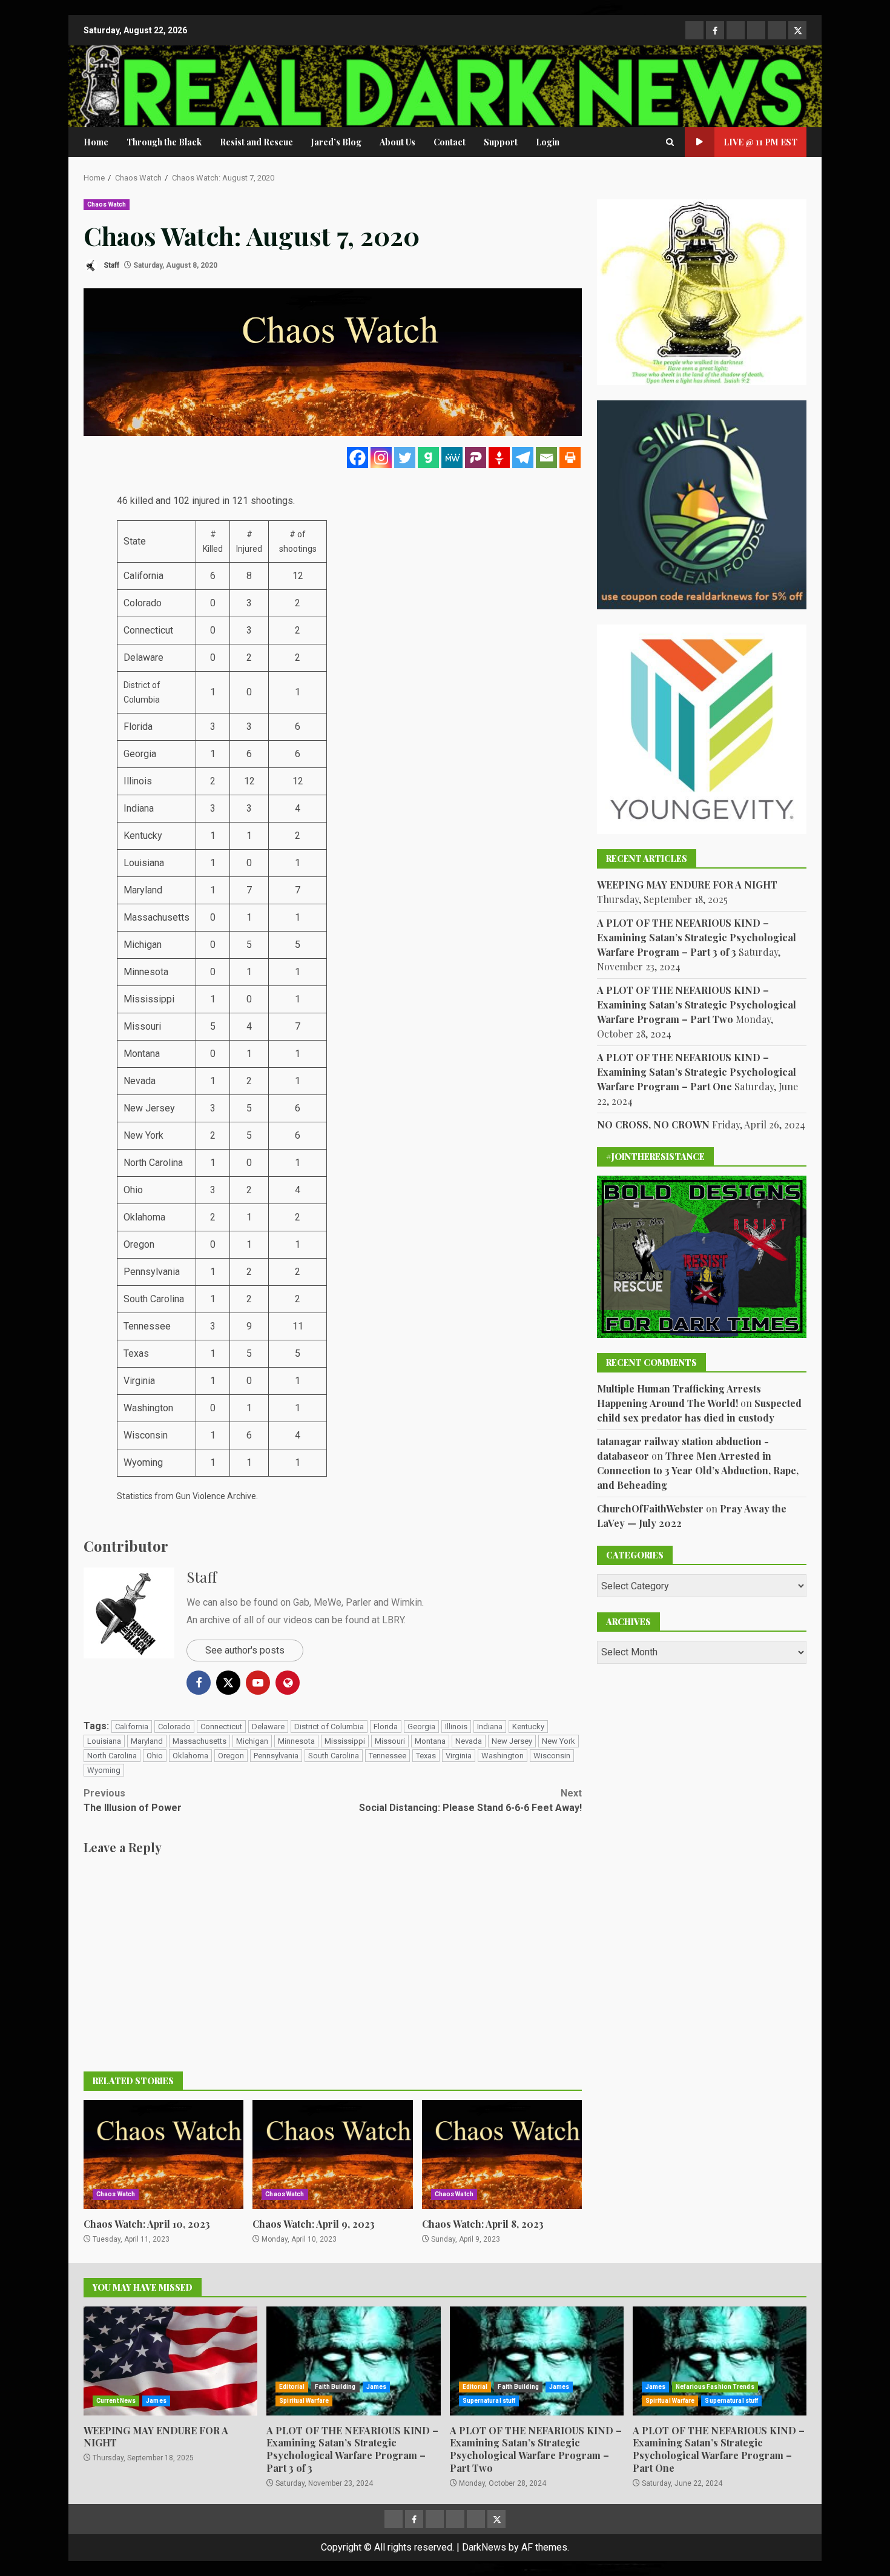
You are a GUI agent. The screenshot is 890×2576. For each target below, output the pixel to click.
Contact (450, 142)
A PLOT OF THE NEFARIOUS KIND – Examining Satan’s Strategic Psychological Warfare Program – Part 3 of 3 (697, 937)
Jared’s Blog (336, 142)
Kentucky (528, 1727)
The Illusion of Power (133, 1800)
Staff (110, 265)
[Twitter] (405, 458)
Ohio (155, 1756)
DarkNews (484, 2547)
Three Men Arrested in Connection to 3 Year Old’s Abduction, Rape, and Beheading (698, 1470)
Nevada (469, 1741)
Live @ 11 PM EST (760, 142)
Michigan (252, 1741)
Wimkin (407, 1602)
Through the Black (164, 142)
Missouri (390, 1741)
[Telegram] (523, 458)
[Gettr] (499, 458)
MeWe (328, 1602)
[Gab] (428, 458)
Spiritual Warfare (304, 2401)
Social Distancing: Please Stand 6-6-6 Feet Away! (470, 1800)
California (132, 1727)
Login (548, 142)
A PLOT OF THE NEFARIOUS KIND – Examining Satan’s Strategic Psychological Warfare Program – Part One (697, 1072)
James (156, 2401)
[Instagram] (381, 458)
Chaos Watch (107, 204)
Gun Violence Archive (216, 1496)
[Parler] (476, 458)
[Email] (546, 458)
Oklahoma (190, 1756)
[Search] (670, 142)
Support (501, 142)
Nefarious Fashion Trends (715, 2387)
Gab (301, 1602)
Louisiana (104, 1741)
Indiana (490, 1727)
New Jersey (512, 1741)
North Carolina (112, 1756)
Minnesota (296, 1741)
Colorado (174, 1727)
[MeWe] (452, 458)
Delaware (268, 1727)
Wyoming (104, 1770)
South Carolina (334, 1756)
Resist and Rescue (256, 142)
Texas (426, 1756)
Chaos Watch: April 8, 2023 (502, 2154)
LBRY (393, 1620)
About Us (397, 142)
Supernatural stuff (489, 2401)
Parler (358, 1602)
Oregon (231, 1756)
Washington (503, 1756)
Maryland (147, 1741)
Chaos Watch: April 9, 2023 (332, 2154)
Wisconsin (552, 1756)
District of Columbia (329, 1727)
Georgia (421, 1727)
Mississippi (345, 1741)
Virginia (459, 1756)
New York (559, 1741)
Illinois (456, 1727)
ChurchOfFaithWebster (650, 1508)
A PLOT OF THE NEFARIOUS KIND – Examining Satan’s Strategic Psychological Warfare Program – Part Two (697, 1005)
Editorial (292, 2387)
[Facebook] (358, 458)
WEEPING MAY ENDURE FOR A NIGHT (687, 885)
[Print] (570, 458)
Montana (430, 1741)
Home (96, 142)
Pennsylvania (276, 1756)
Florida (386, 1727)
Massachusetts (199, 1741)
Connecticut (221, 1727)
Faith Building (335, 2387)
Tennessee (387, 1756)
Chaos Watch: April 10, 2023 (163, 2154)
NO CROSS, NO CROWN (653, 1124)
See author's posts (245, 1650)
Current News (116, 2401)
